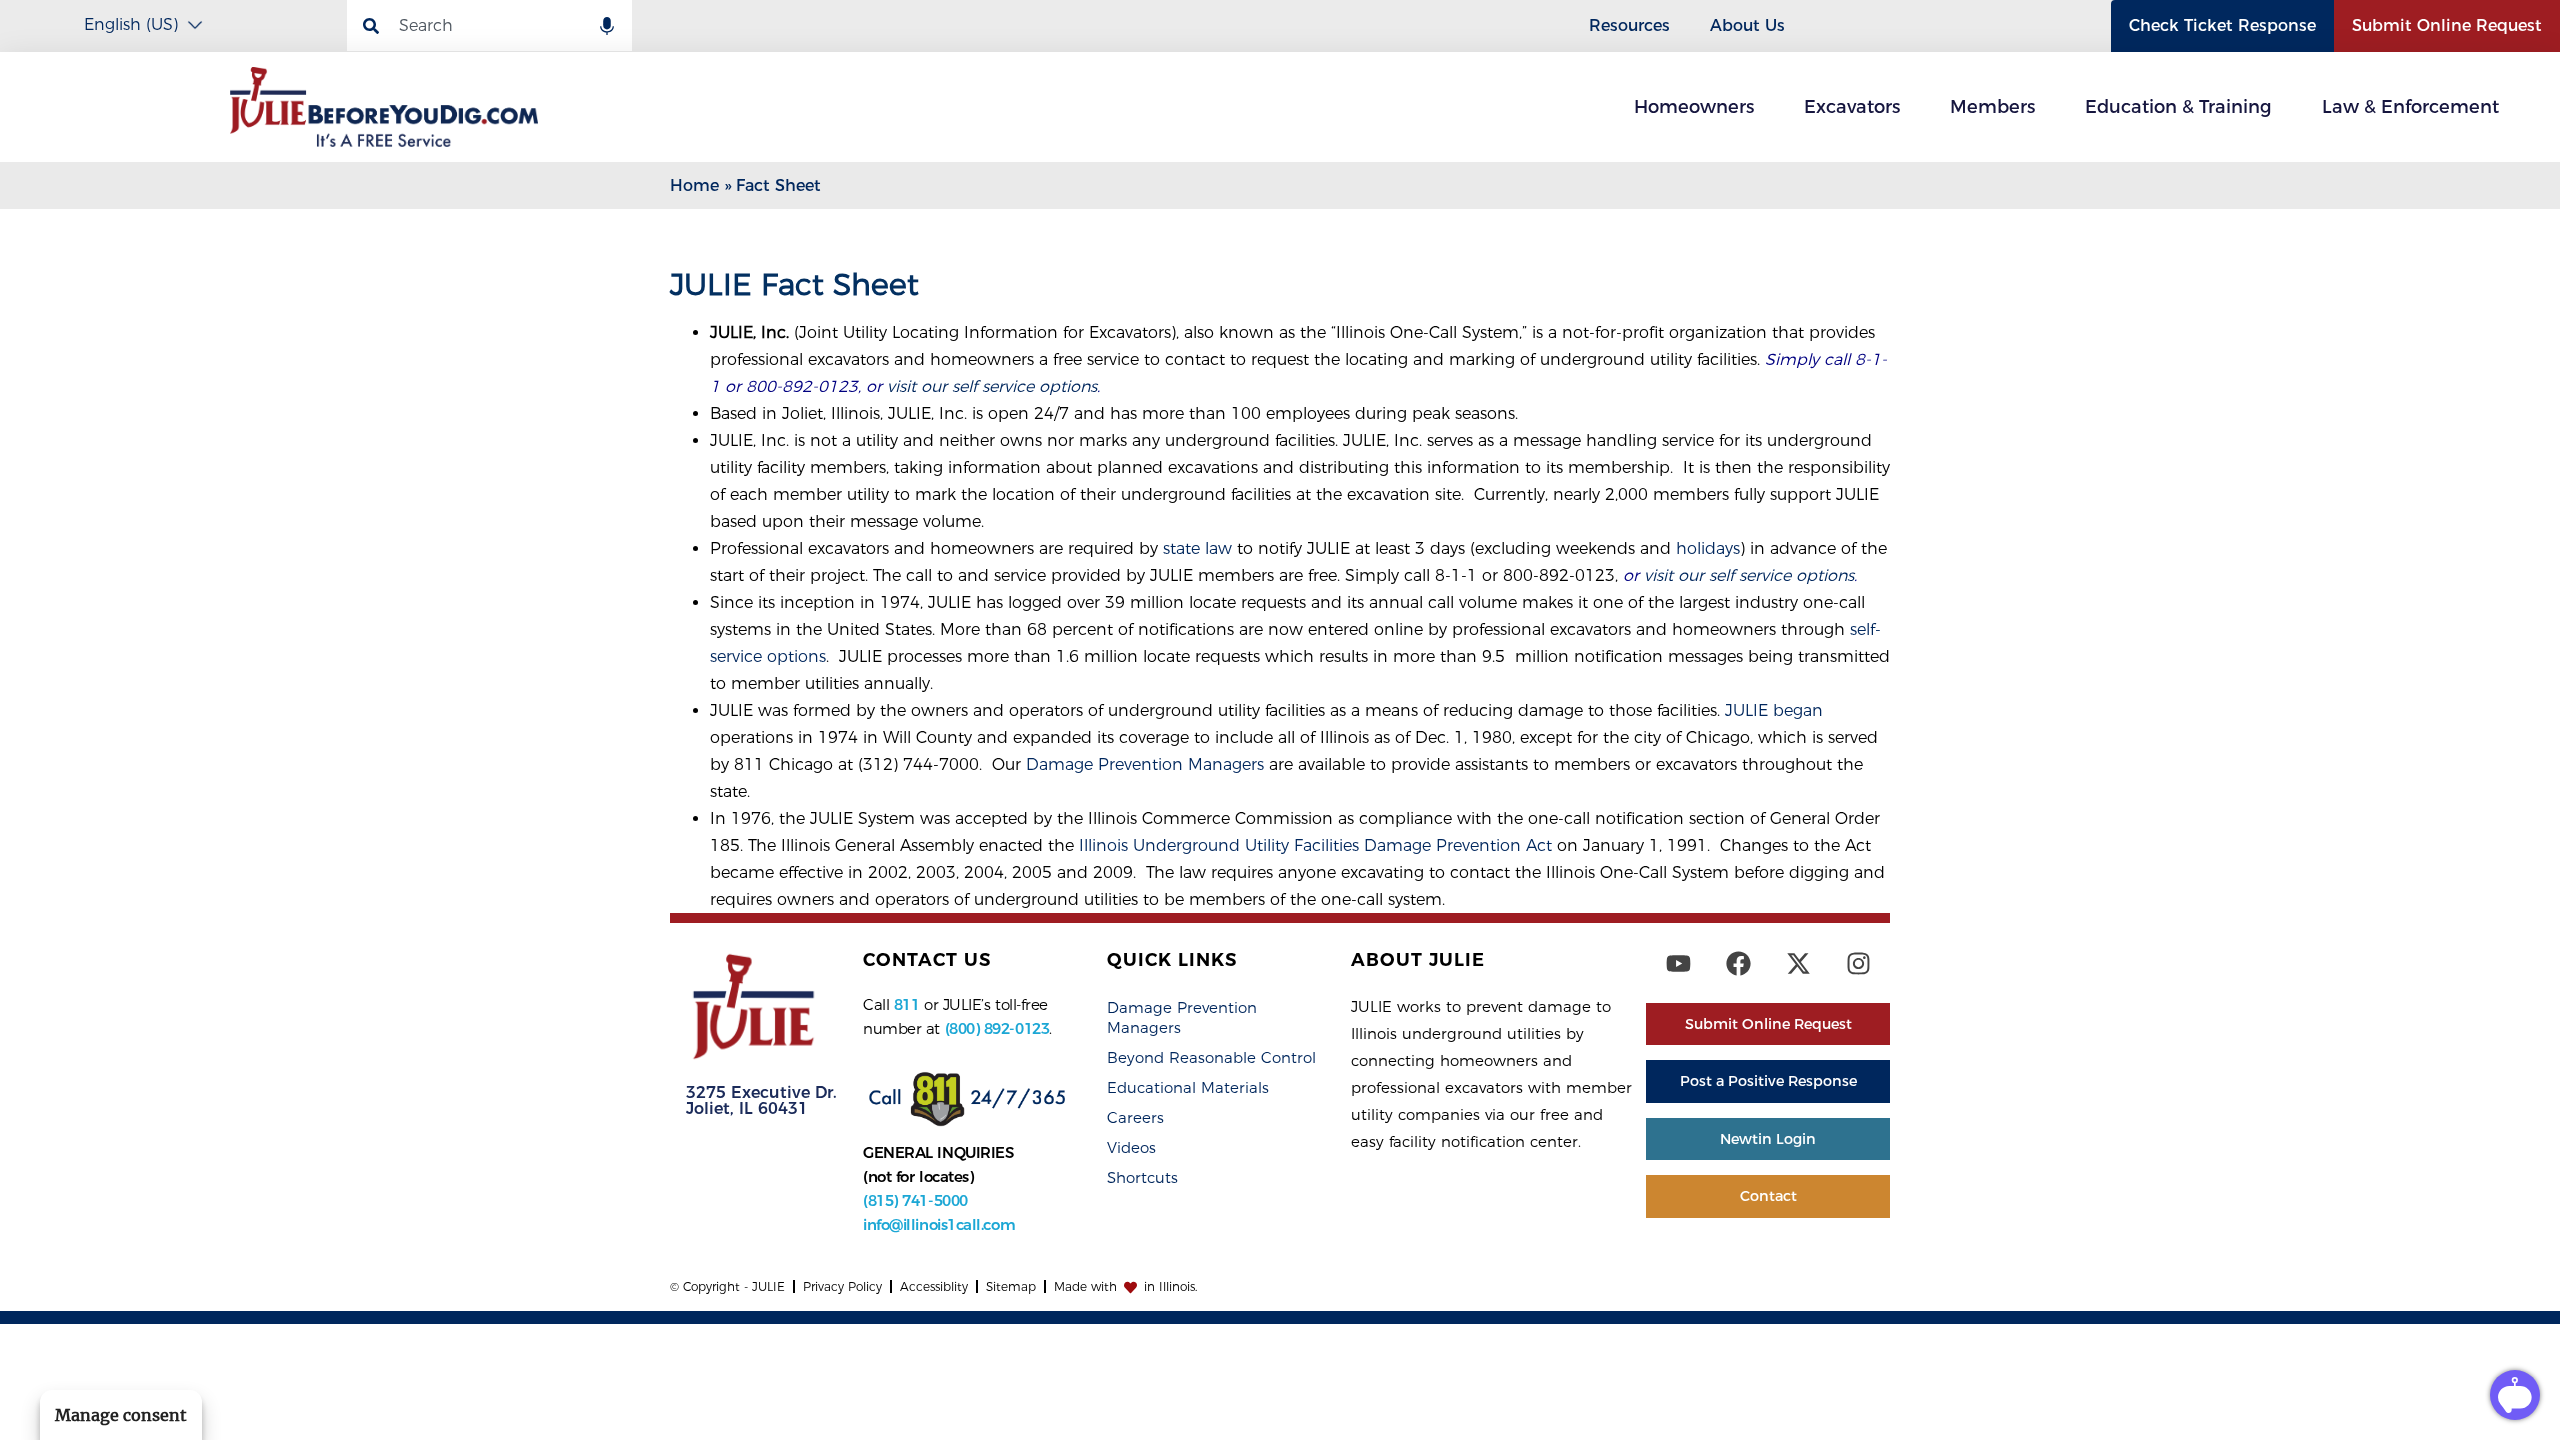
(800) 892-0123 (997, 1028)
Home (694, 185)
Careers (1135, 1117)
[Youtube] (1678, 963)
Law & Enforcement (2410, 107)
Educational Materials (1188, 1087)
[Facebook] (1738, 963)
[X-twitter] (1798, 963)
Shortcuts (1142, 1177)
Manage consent (121, 1415)
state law (1197, 548)
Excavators (1852, 107)
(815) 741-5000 (915, 1200)
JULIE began (1774, 710)
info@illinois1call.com (939, 1224)
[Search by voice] (607, 28)
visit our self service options (992, 386)
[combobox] (489, 25)
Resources (1629, 25)
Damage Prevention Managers (1145, 764)
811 (907, 1004)
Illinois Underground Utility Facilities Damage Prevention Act (1315, 845)
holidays (1708, 548)
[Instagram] (1858, 963)
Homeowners (1694, 107)
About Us (1747, 25)
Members (1992, 107)
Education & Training (2178, 107)
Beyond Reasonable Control (1211, 1057)
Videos (1131, 1147)
